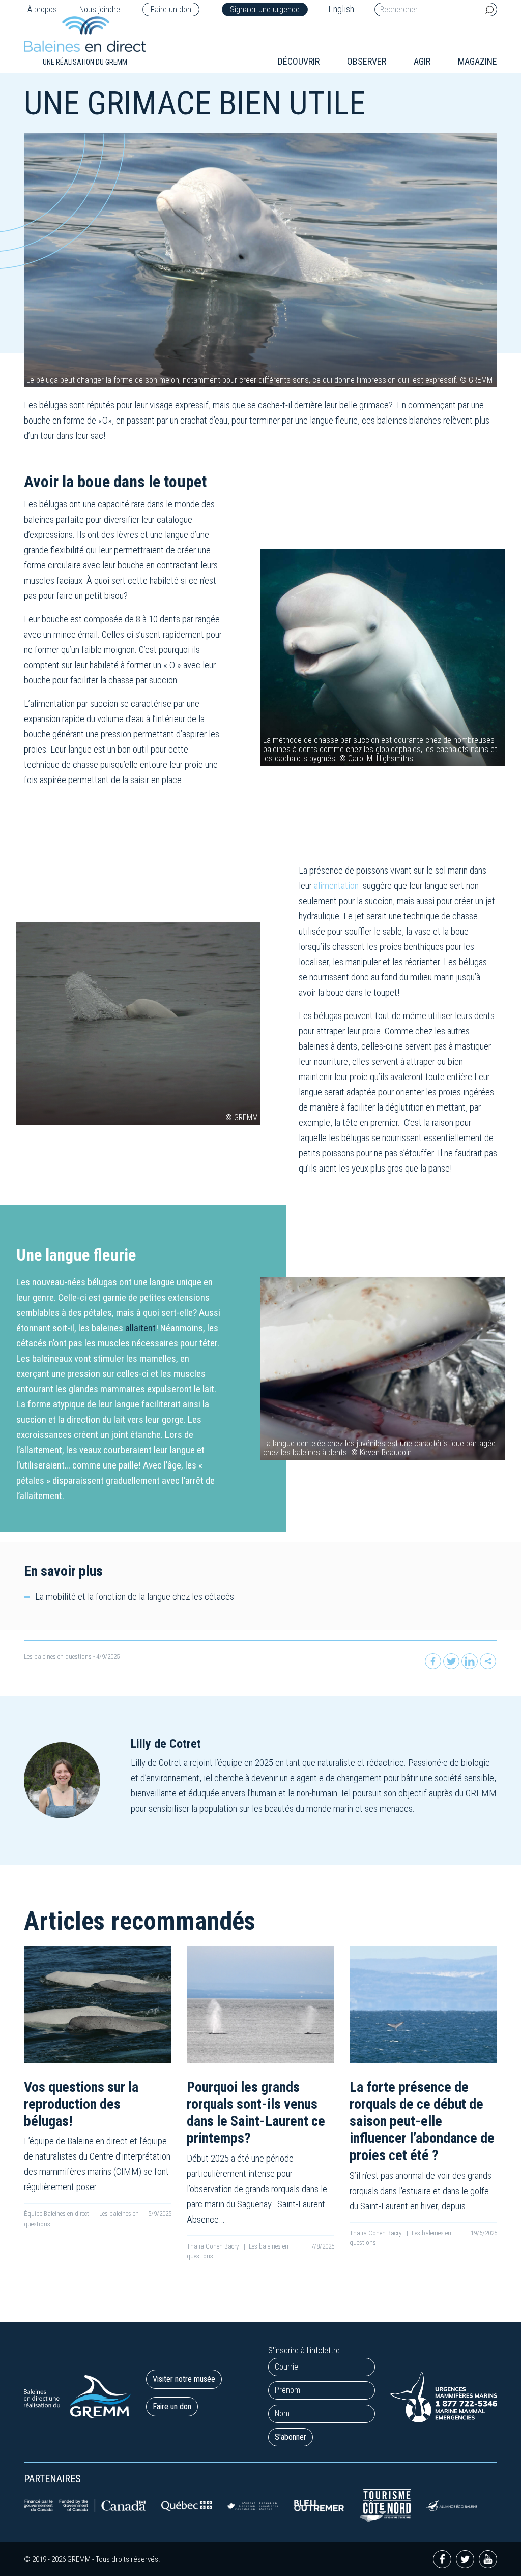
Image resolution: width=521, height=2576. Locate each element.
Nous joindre (100, 9)
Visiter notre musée (184, 2379)
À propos (42, 9)
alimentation (336, 886)
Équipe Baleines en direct (57, 2214)
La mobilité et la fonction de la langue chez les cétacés (135, 1596)
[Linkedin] (470, 1661)
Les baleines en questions (58, 1656)
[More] (488, 1661)
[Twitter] (451, 1661)
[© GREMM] (138, 1023)
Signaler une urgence (265, 9)
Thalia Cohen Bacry (213, 2246)
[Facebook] (433, 1661)
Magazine (477, 61)
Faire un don (171, 9)
